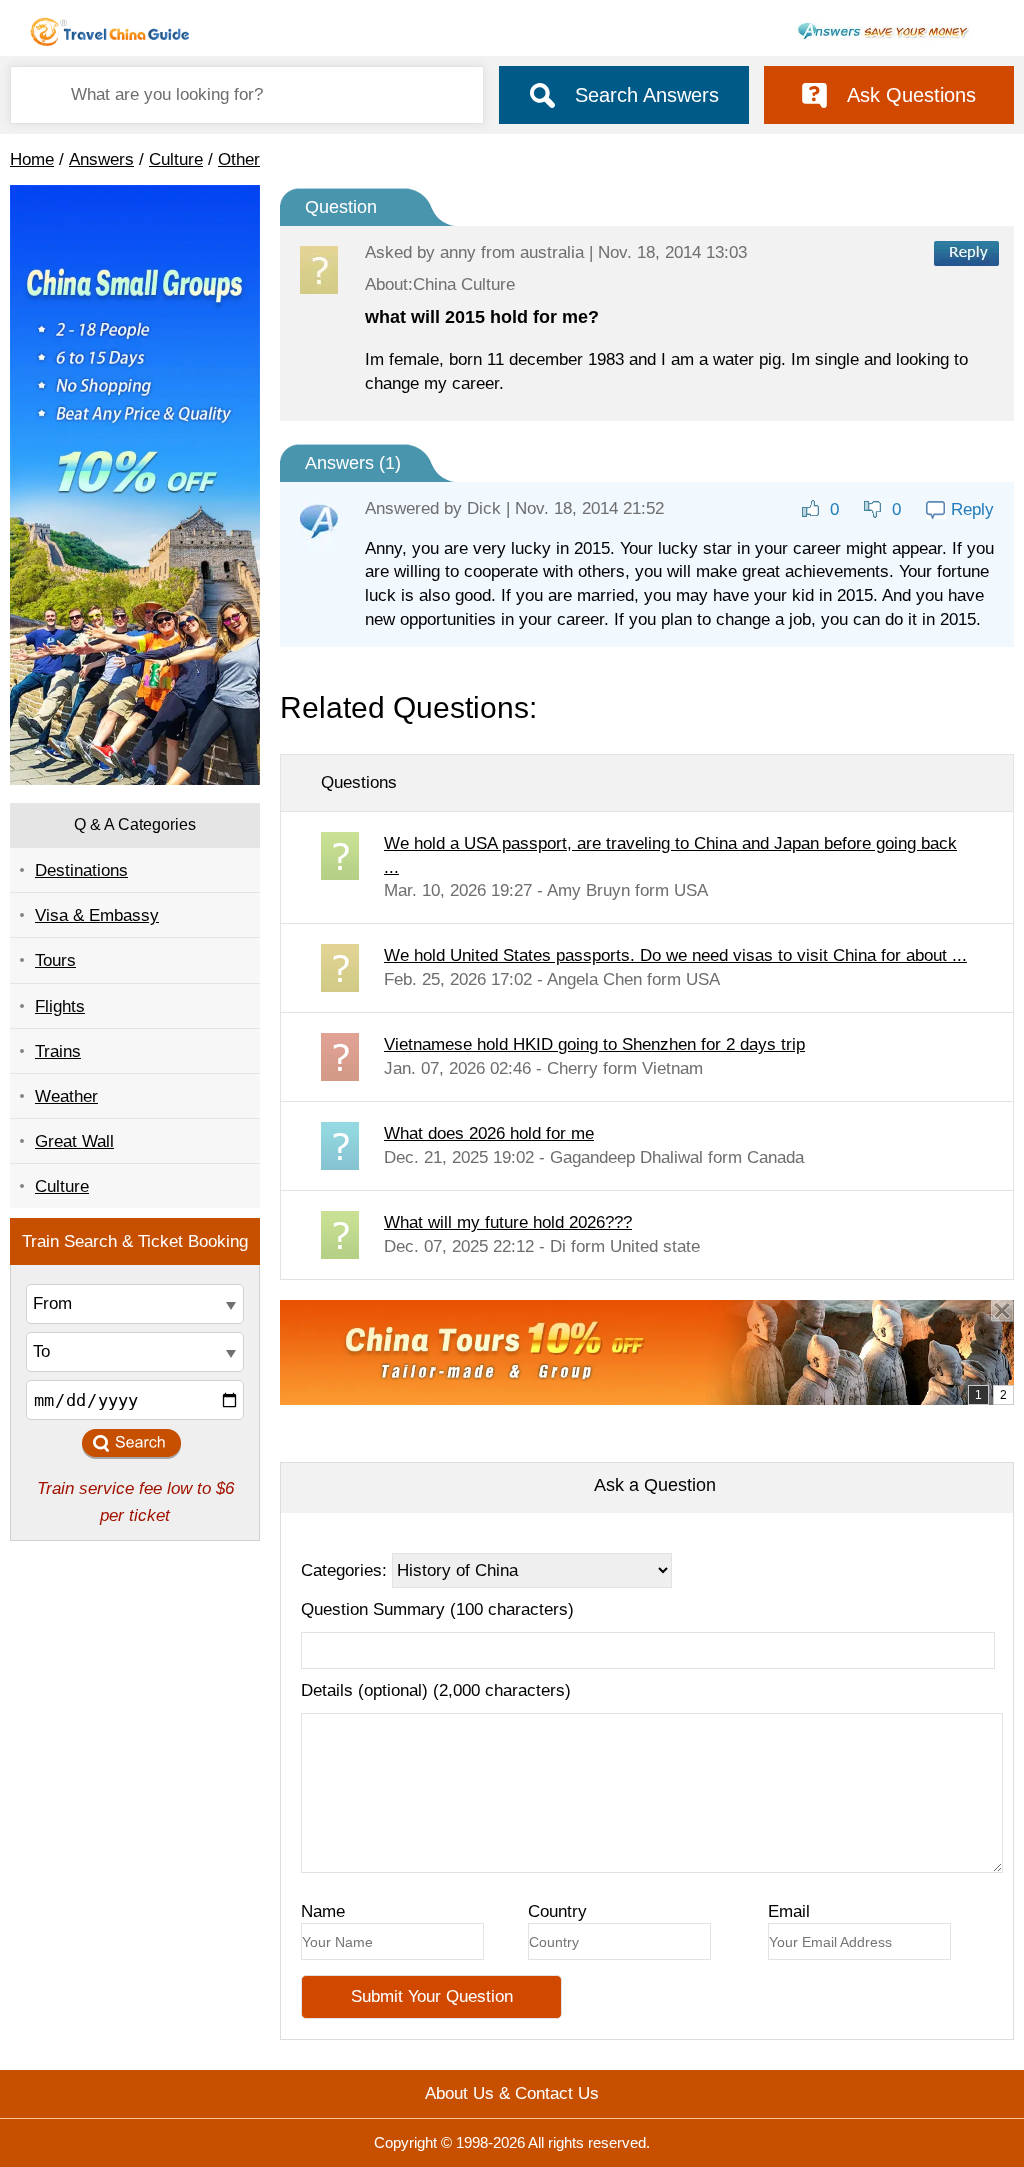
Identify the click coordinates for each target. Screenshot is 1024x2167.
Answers (101, 159)
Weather (66, 1096)
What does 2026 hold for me (489, 1133)
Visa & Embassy (97, 915)
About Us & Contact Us (512, 2093)
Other (239, 159)
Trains (58, 1051)
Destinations (81, 870)
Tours (55, 960)
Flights (60, 1006)
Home (32, 159)
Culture (176, 159)
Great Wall (74, 1141)
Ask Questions (911, 95)
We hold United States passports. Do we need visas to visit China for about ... (675, 955)
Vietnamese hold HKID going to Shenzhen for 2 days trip (594, 1044)
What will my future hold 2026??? (508, 1222)
